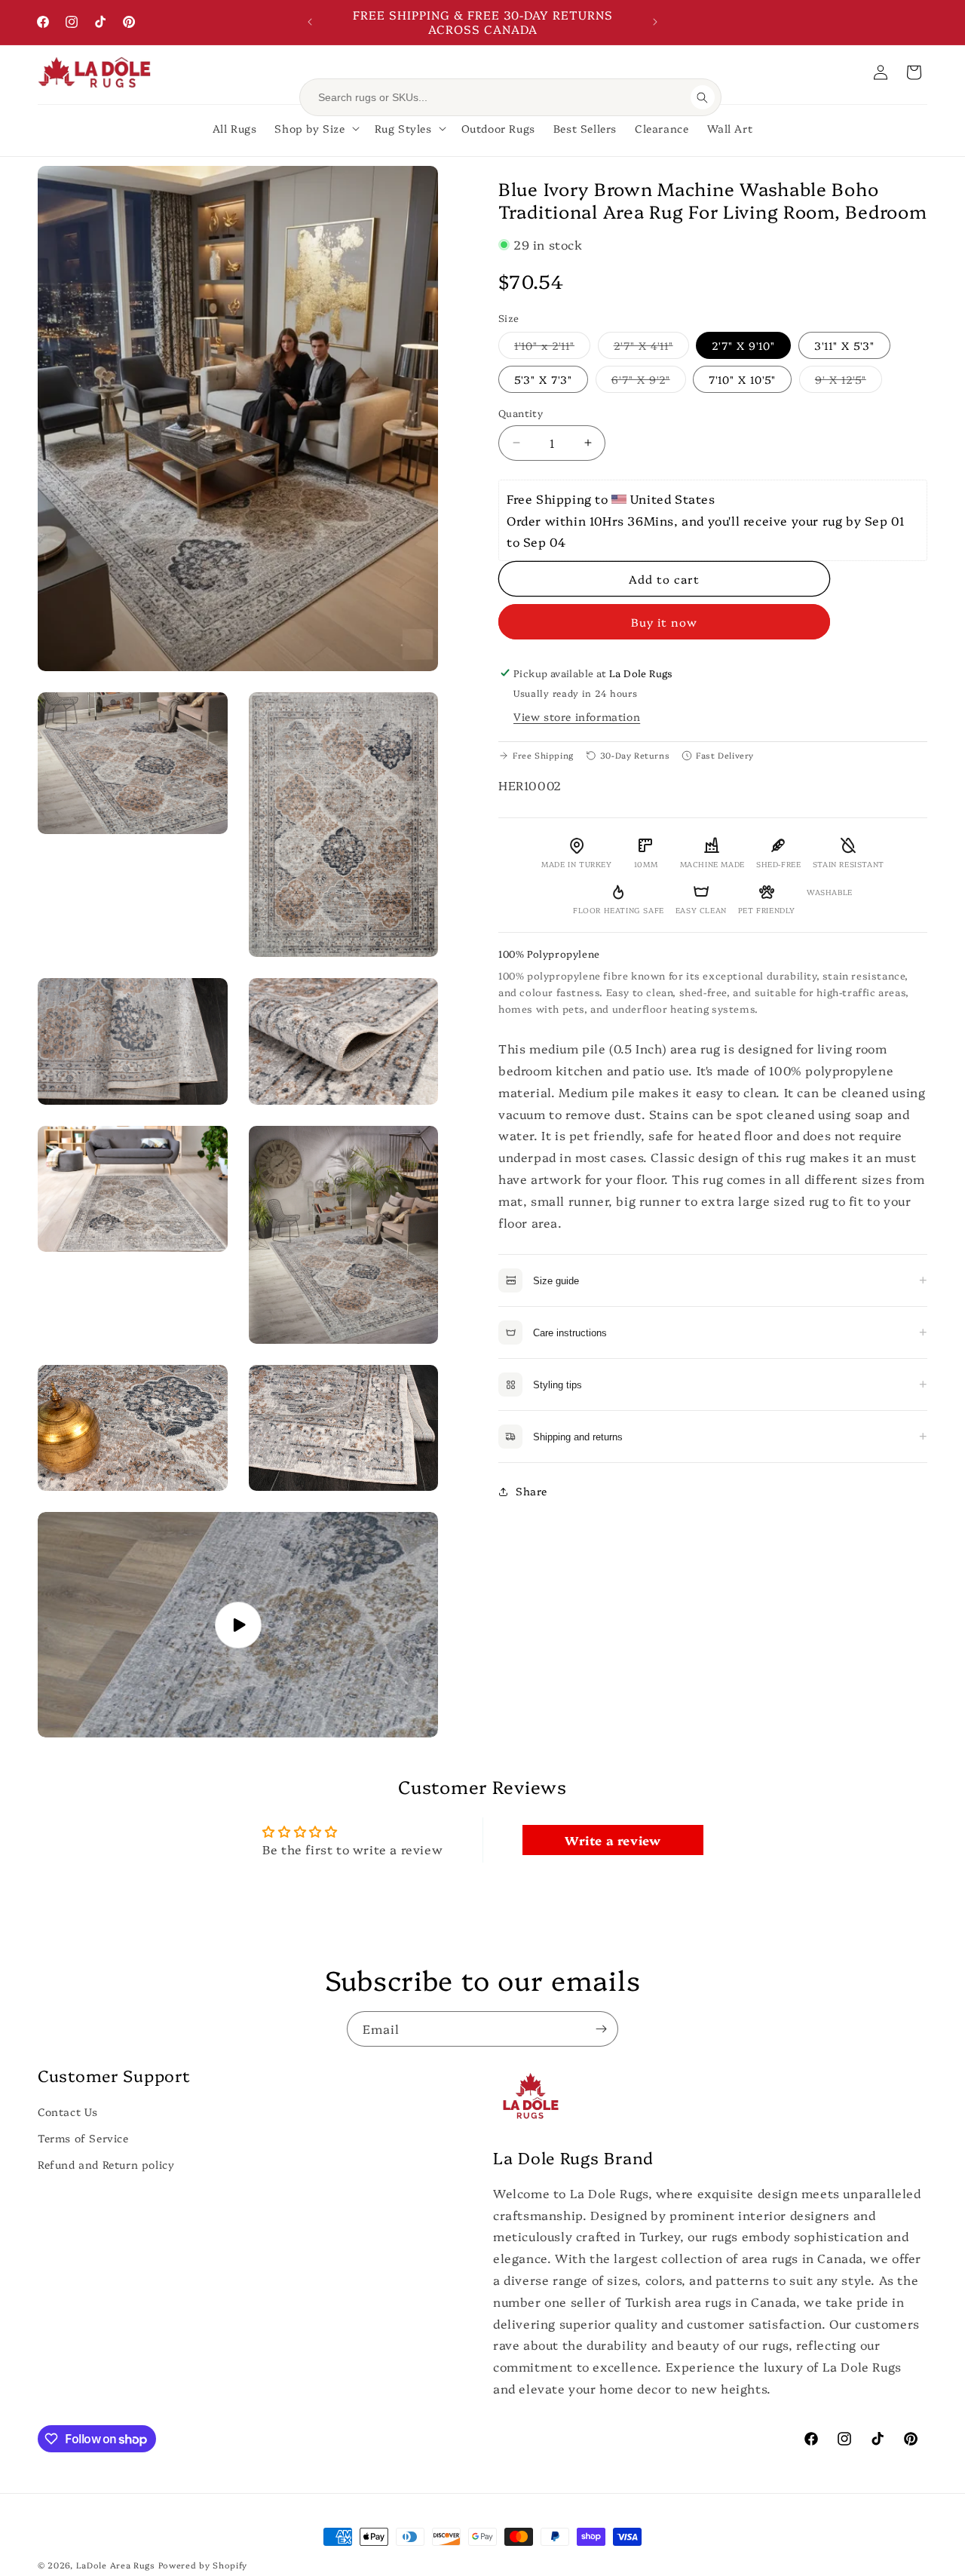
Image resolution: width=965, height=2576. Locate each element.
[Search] (703, 97)
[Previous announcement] (310, 22)
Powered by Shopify (203, 2565)
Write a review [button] (613, 1840)
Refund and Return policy (106, 2165)
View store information (577, 716)
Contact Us (68, 2111)
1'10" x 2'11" (552, 348)
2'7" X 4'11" (651, 348)
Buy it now (664, 622)
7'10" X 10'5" (742, 379)
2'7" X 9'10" (743, 345)
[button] (914, 72)
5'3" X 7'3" (543, 379)
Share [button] (532, 1491)
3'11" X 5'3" (844, 345)
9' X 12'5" (849, 382)
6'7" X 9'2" (649, 382)
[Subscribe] (601, 2029)
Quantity (521, 412)
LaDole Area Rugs (116, 2565)
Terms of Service (83, 2139)
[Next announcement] (655, 22)
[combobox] (500, 97)
